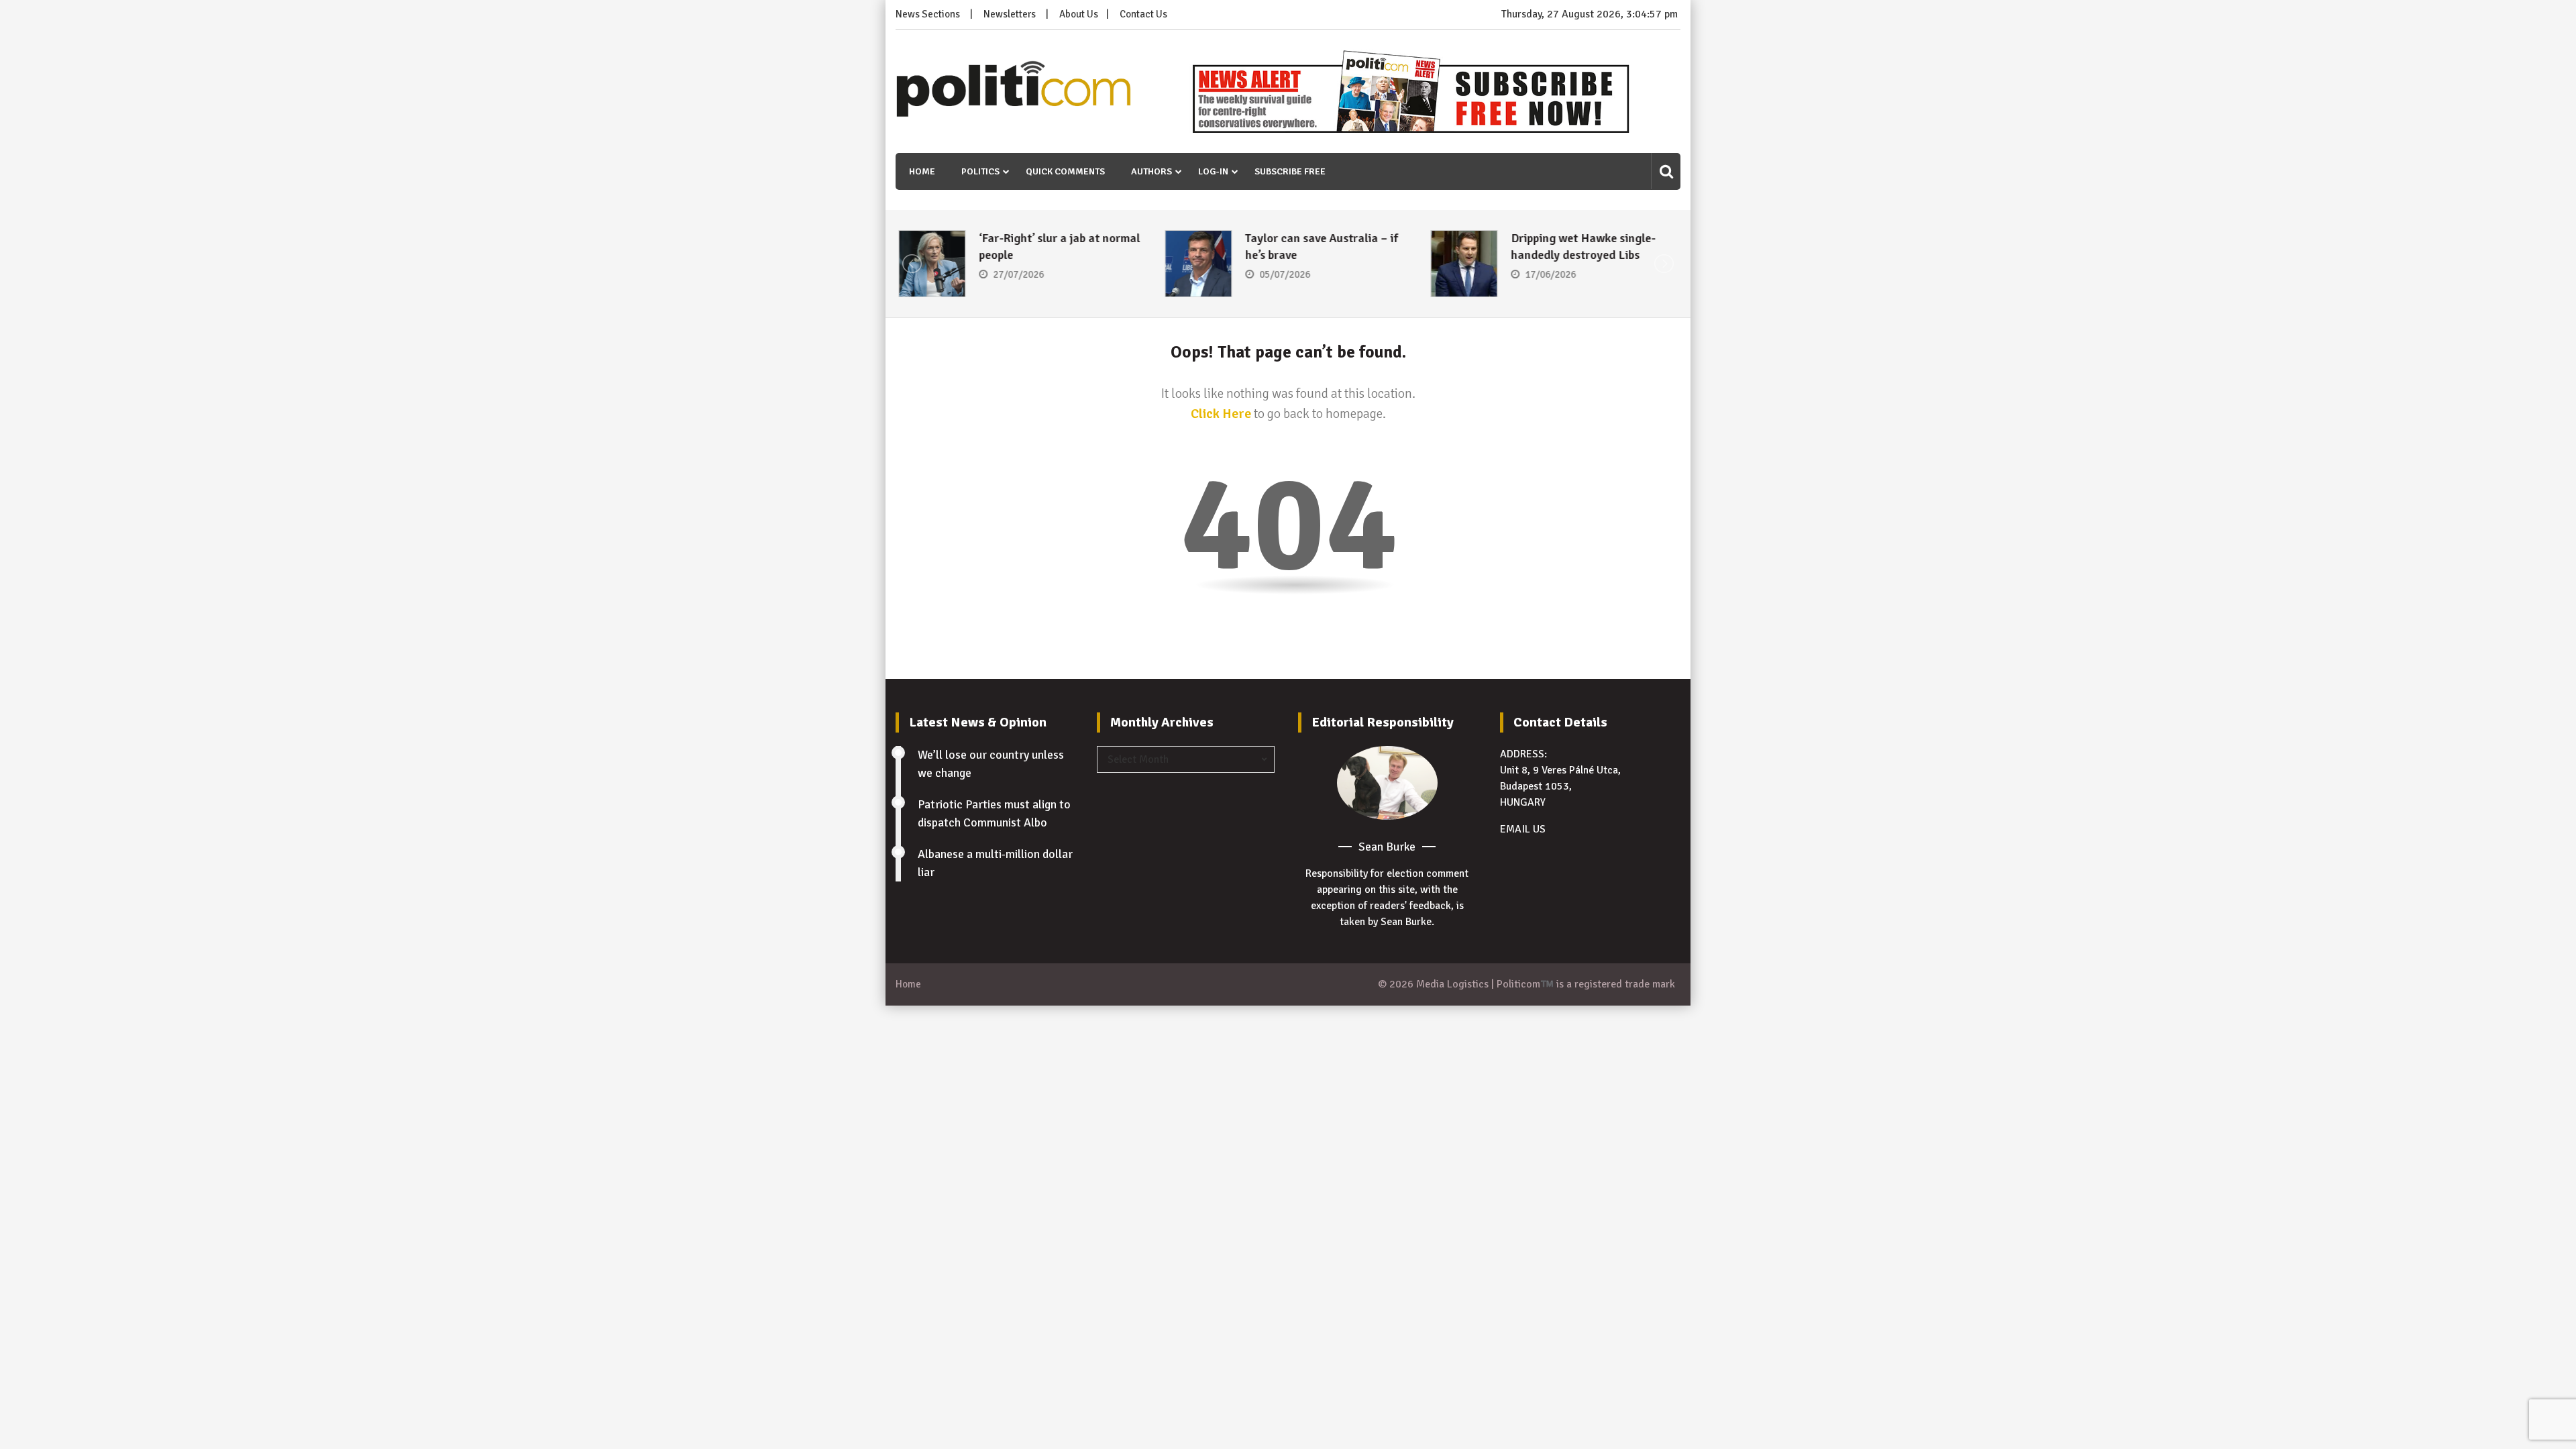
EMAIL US (1523, 829)
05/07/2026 (1282, 274)
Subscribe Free (1290, 171)
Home (922, 171)
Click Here (1221, 414)
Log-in (1213, 171)
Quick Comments (1065, 171)
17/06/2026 (1548, 274)
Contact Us (1143, 14)
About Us (1079, 14)
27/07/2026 (1016, 274)
